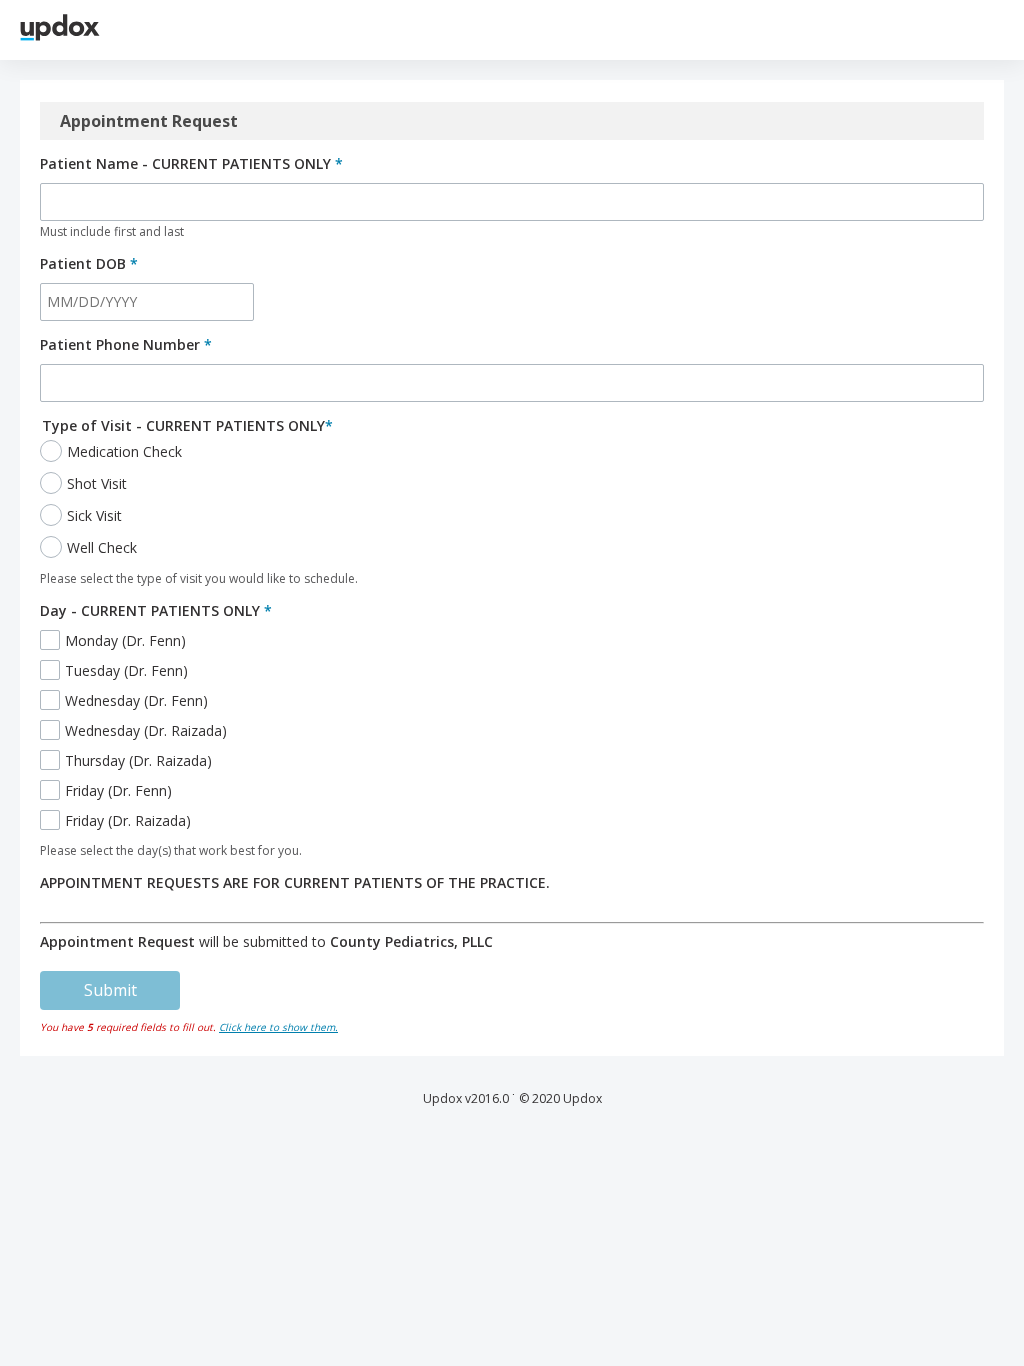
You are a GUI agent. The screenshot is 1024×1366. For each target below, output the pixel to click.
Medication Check (124, 451)
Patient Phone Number (126, 344)
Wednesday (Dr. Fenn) (136, 700)
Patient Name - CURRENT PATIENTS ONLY (191, 163)
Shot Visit (97, 483)
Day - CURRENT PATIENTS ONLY (156, 610)
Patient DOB (89, 263)
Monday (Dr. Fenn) (125, 640)
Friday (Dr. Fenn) (118, 790)
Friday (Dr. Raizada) (128, 820)
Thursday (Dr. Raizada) (138, 760)
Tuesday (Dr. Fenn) (126, 670)
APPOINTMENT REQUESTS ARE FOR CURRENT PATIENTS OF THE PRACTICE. (295, 882)
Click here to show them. (278, 1027)
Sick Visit (94, 515)
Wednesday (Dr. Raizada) (146, 730)
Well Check (102, 547)
